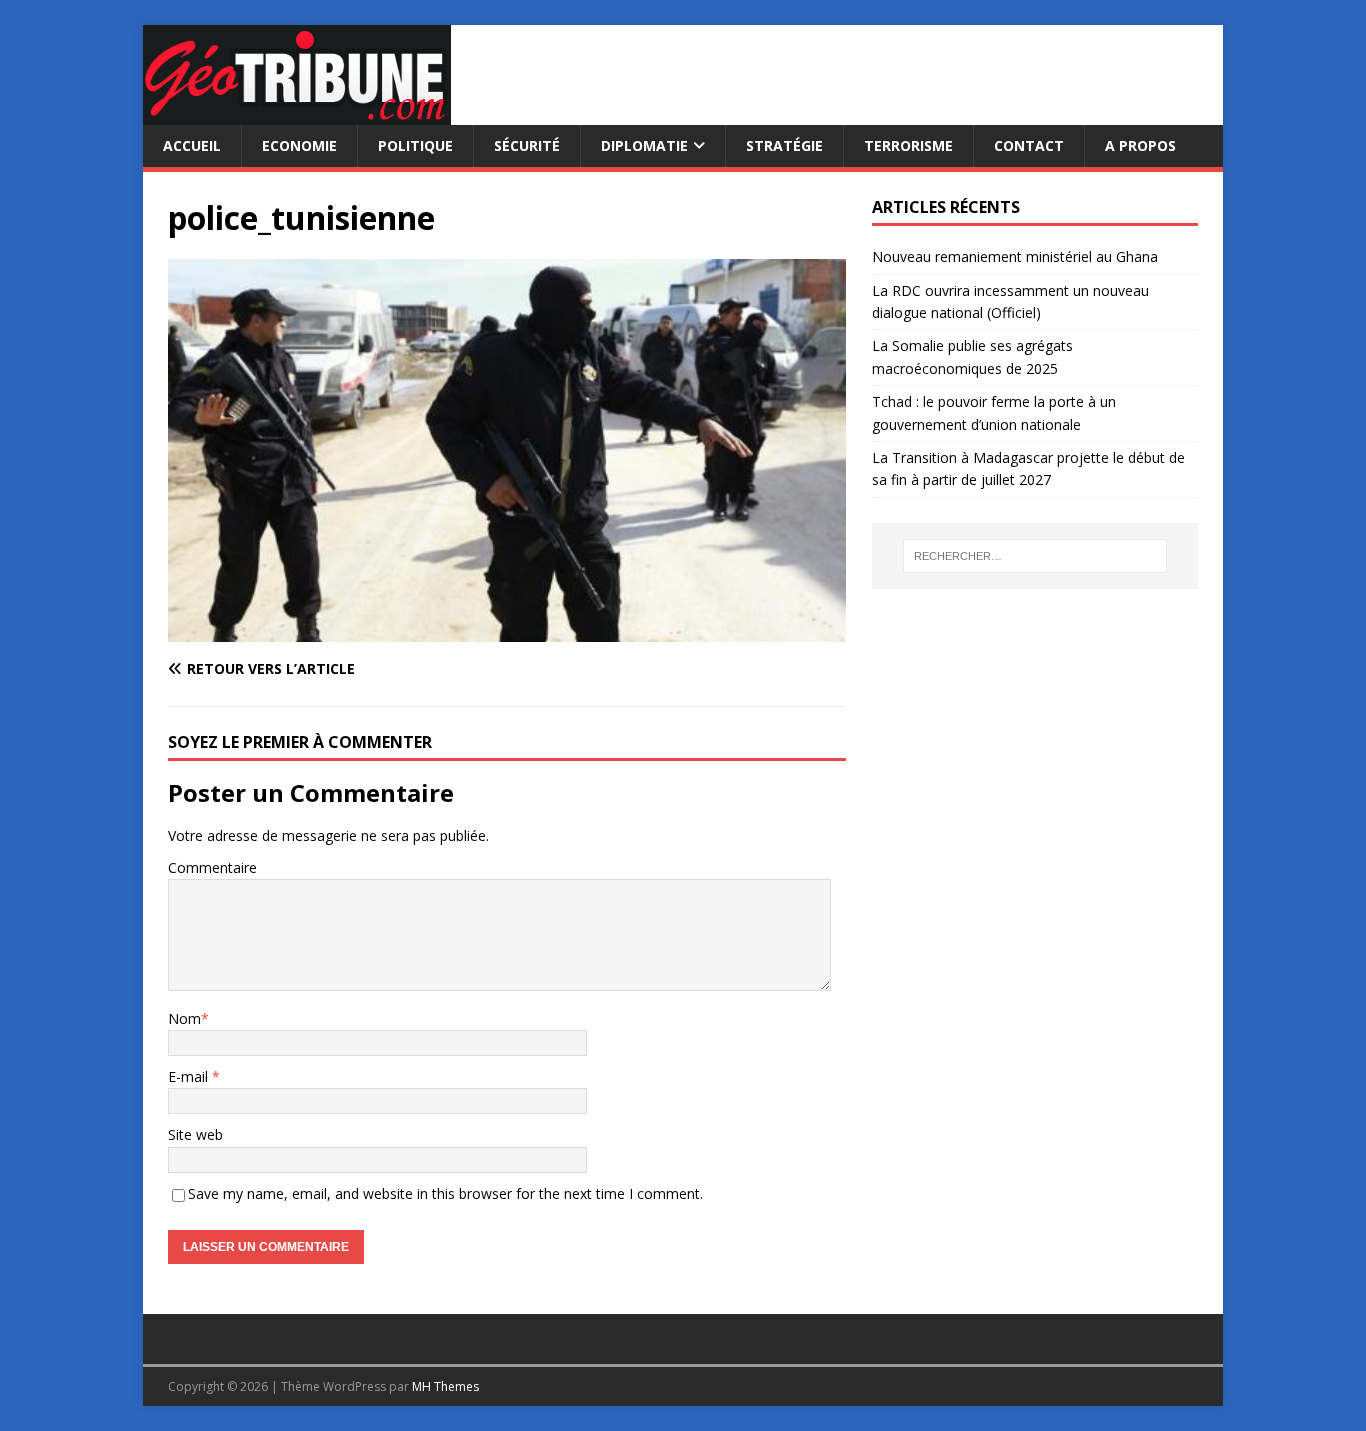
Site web (195, 1134)
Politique (415, 145)
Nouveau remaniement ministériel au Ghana (1017, 256)
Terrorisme (908, 145)
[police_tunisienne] (507, 629)
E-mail (190, 1076)
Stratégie (784, 145)
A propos (1140, 145)
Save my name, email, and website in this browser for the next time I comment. (445, 1193)
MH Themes (445, 1386)
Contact (1029, 145)
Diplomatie (644, 145)
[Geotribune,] (297, 113)
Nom (184, 1018)
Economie (299, 145)
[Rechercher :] (1035, 556)
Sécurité (527, 145)
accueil (192, 145)
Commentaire (212, 867)
